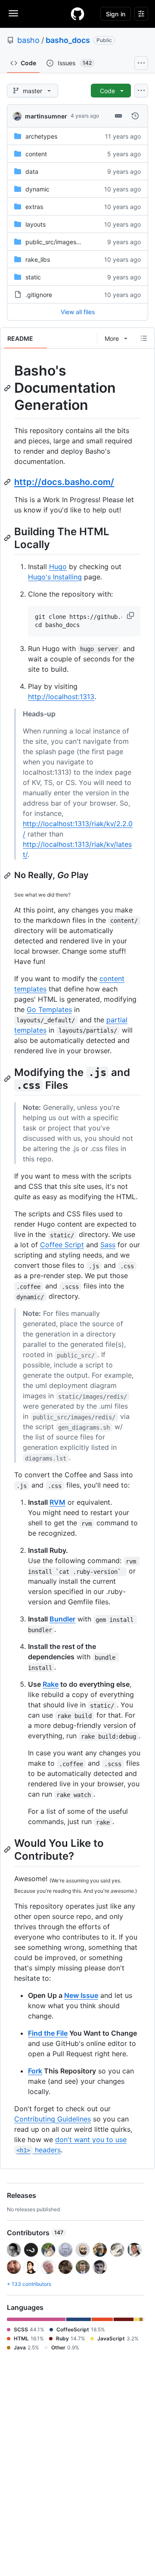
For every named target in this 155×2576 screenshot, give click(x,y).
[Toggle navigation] (13, 13)
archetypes (41, 136)
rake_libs (38, 259)
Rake (51, 1684)
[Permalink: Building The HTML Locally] (8, 538)
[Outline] (144, 338)
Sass (108, 1245)
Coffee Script (62, 1245)
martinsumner (46, 116)
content (36, 154)
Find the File (48, 2033)
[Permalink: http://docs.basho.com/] (8, 482)
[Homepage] (77, 14)
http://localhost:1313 (61, 697)
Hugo (58, 567)
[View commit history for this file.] (135, 116)
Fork (35, 2071)
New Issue (81, 1995)
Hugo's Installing (55, 577)
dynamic (37, 189)
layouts (36, 224)
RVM (57, 1502)
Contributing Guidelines (53, 2119)
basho (28, 40)
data (32, 171)
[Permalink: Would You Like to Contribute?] (8, 1850)
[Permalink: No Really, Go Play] (8, 876)
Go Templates (49, 1009)
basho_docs (68, 40)
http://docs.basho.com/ (64, 482)
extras (34, 207)
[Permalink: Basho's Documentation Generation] (8, 388)
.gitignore (39, 295)
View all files (78, 312)
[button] (131, 615)
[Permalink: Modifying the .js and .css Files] (8, 1079)
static (33, 277)
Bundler (62, 1619)
